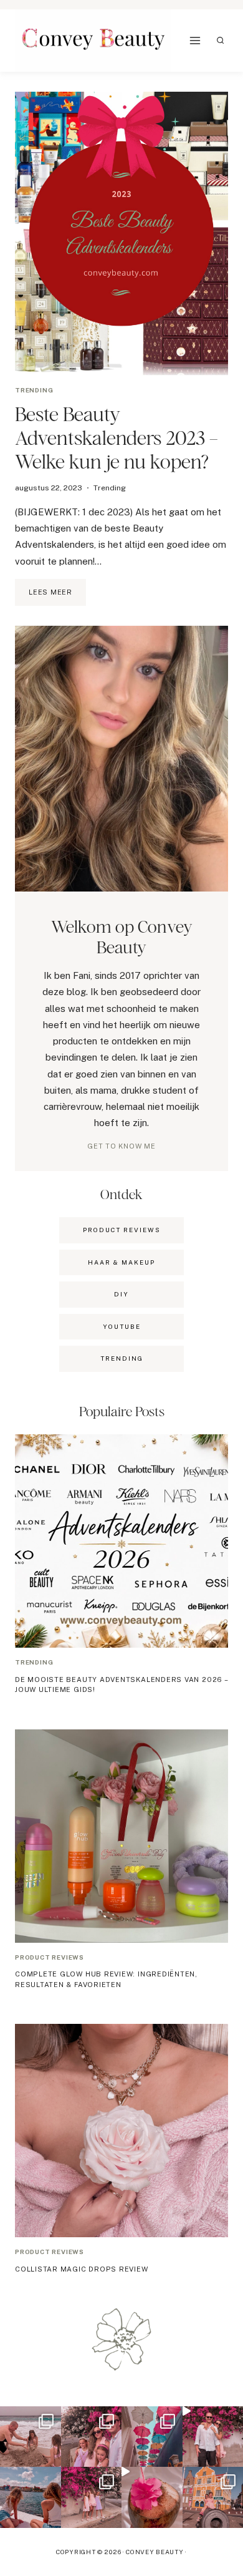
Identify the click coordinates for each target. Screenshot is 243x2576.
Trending (34, 390)
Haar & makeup (121, 1262)
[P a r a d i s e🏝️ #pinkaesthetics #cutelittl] (31, 2497)
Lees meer (57, 597)
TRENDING (122, 1358)
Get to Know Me (121, 1146)
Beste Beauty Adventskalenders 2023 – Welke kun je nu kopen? (117, 438)
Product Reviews (122, 1230)
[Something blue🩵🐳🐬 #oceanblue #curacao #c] (152, 2437)
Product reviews (50, 1957)
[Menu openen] (195, 41)
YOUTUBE (122, 1326)
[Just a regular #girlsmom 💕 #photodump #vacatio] (92, 2497)
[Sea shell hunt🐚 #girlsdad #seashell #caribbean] (31, 2437)
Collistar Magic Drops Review (82, 2269)
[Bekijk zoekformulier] (221, 41)
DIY (121, 1294)
